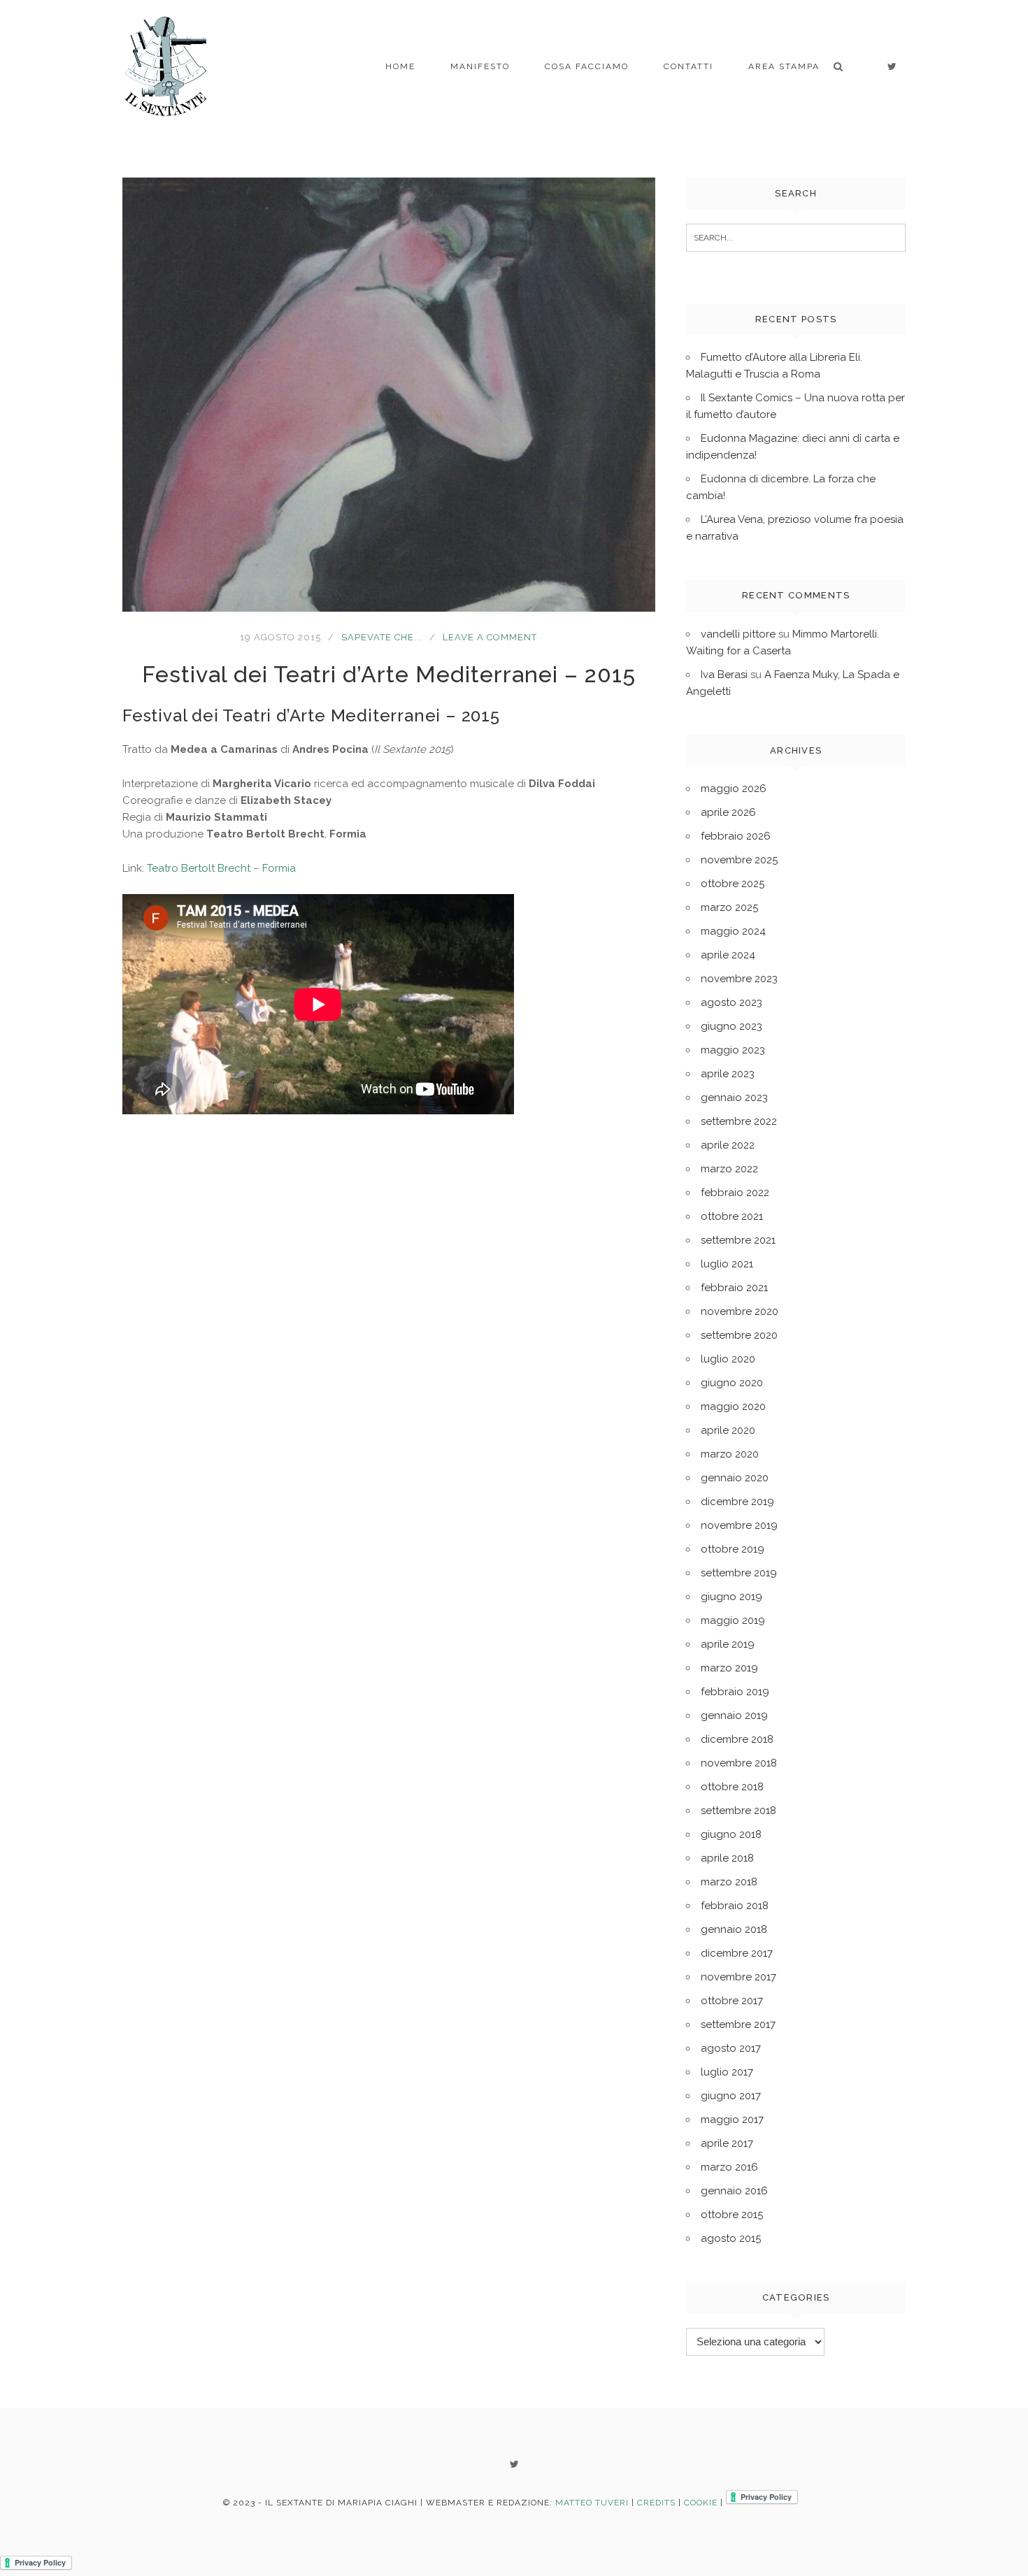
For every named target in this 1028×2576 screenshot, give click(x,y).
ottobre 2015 (732, 2215)
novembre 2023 (739, 979)
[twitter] (892, 66)
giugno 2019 (731, 1597)
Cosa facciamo (587, 66)
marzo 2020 (730, 1454)
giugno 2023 (731, 1026)
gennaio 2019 (734, 1715)
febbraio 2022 (735, 1193)
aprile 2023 (728, 1074)
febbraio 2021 (734, 1288)
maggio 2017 (732, 2120)
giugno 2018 (731, 1834)
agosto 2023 (731, 1002)
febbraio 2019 (735, 1692)
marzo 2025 (729, 907)
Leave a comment (490, 637)
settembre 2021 (738, 1240)
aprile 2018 (727, 1858)
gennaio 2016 (734, 2191)
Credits (656, 2503)
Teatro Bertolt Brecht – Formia (221, 868)
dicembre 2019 (737, 1502)
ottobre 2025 (733, 884)
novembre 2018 (739, 1763)
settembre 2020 (739, 1335)
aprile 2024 (728, 955)
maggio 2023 (733, 1050)
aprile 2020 (728, 1430)
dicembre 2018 (737, 1739)
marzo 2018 (729, 1882)
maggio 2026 (734, 789)
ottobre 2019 (733, 1549)
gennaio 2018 (734, 1929)
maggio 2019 (733, 1620)
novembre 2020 (740, 1311)
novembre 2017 (738, 1977)
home (400, 66)
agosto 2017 (731, 2048)
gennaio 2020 (735, 1478)
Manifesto (480, 66)
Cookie (701, 2503)
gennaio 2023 (734, 1098)
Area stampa (784, 66)
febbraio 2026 (736, 836)
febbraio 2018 (735, 1906)
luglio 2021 (727, 1264)
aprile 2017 (727, 2143)
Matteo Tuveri (592, 2503)
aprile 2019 (728, 1644)
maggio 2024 (733, 931)
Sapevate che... (382, 637)
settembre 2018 (738, 1811)
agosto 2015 (731, 2238)
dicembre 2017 (737, 1953)
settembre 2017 (738, 2024)
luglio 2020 (728, 1359)
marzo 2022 (729, 1169)
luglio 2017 (727, 2072)
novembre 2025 (739, 860)
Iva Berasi (724, 675)
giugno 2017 (731, 2096)
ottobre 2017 (732, 2001)
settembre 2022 (739, 1121)
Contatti (688, 66)
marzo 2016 (729, 2167)
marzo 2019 (729, 1668)
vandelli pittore (738, 634)
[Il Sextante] (166, 66)
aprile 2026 (728, 812)
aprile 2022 (728, 1145)
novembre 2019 (739, 1525)
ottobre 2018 (732, 1787)
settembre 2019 (739, 1573)
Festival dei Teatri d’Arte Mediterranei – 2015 (389, 674)
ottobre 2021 (732, 1216)
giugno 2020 (732, 1383)
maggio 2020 (733, 1406)
